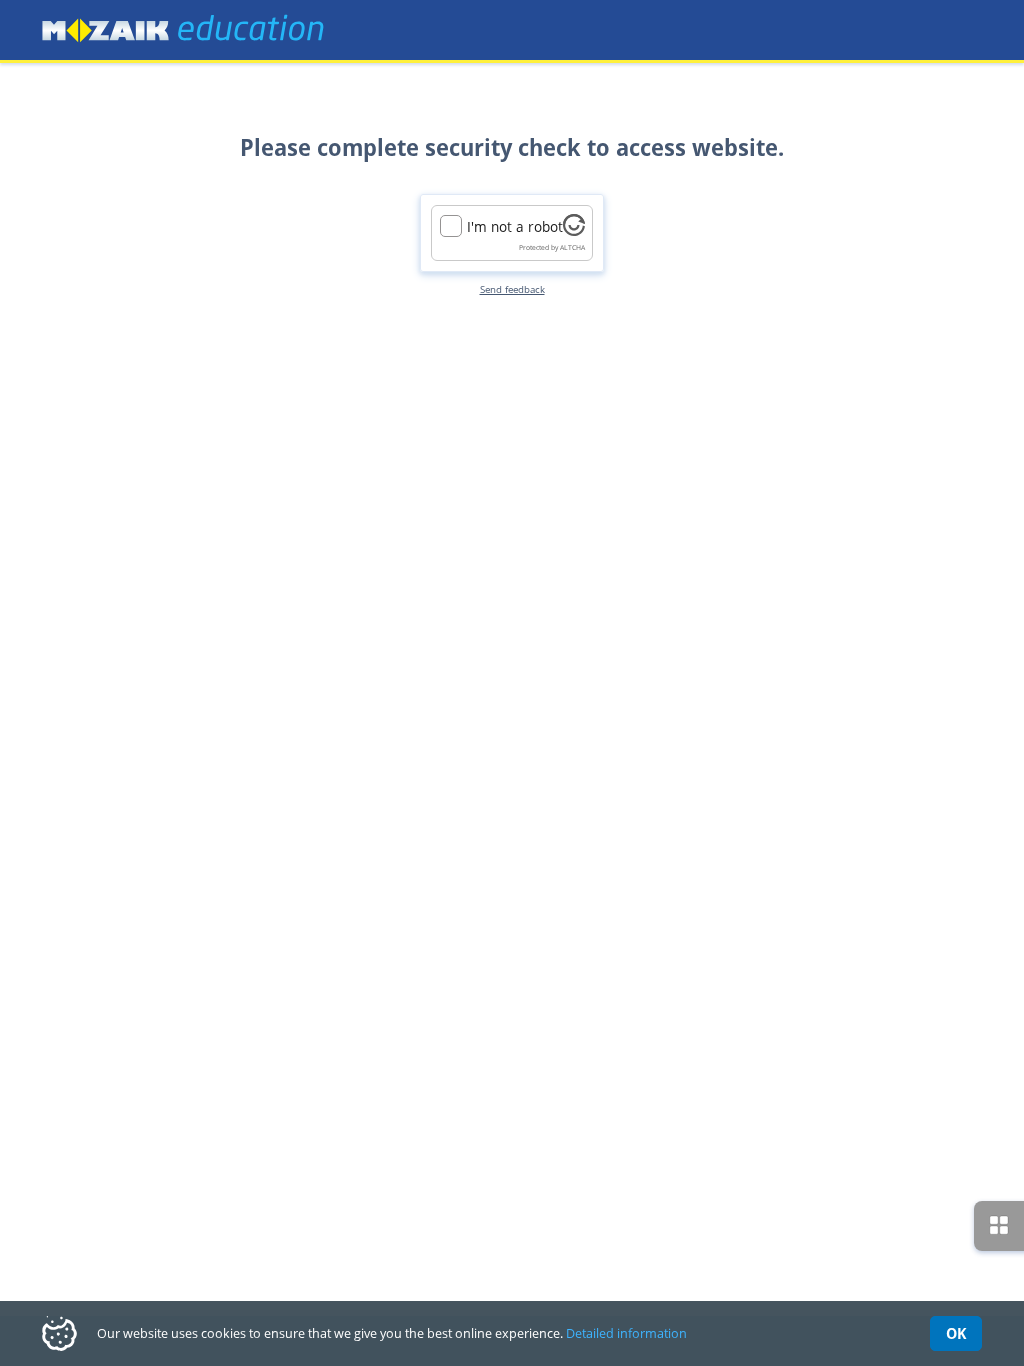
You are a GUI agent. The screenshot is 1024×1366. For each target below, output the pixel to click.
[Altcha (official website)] (574, 230)
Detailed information (626, 1333)
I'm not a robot (515, 227)
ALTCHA (572, 247)
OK (956, 1333)
